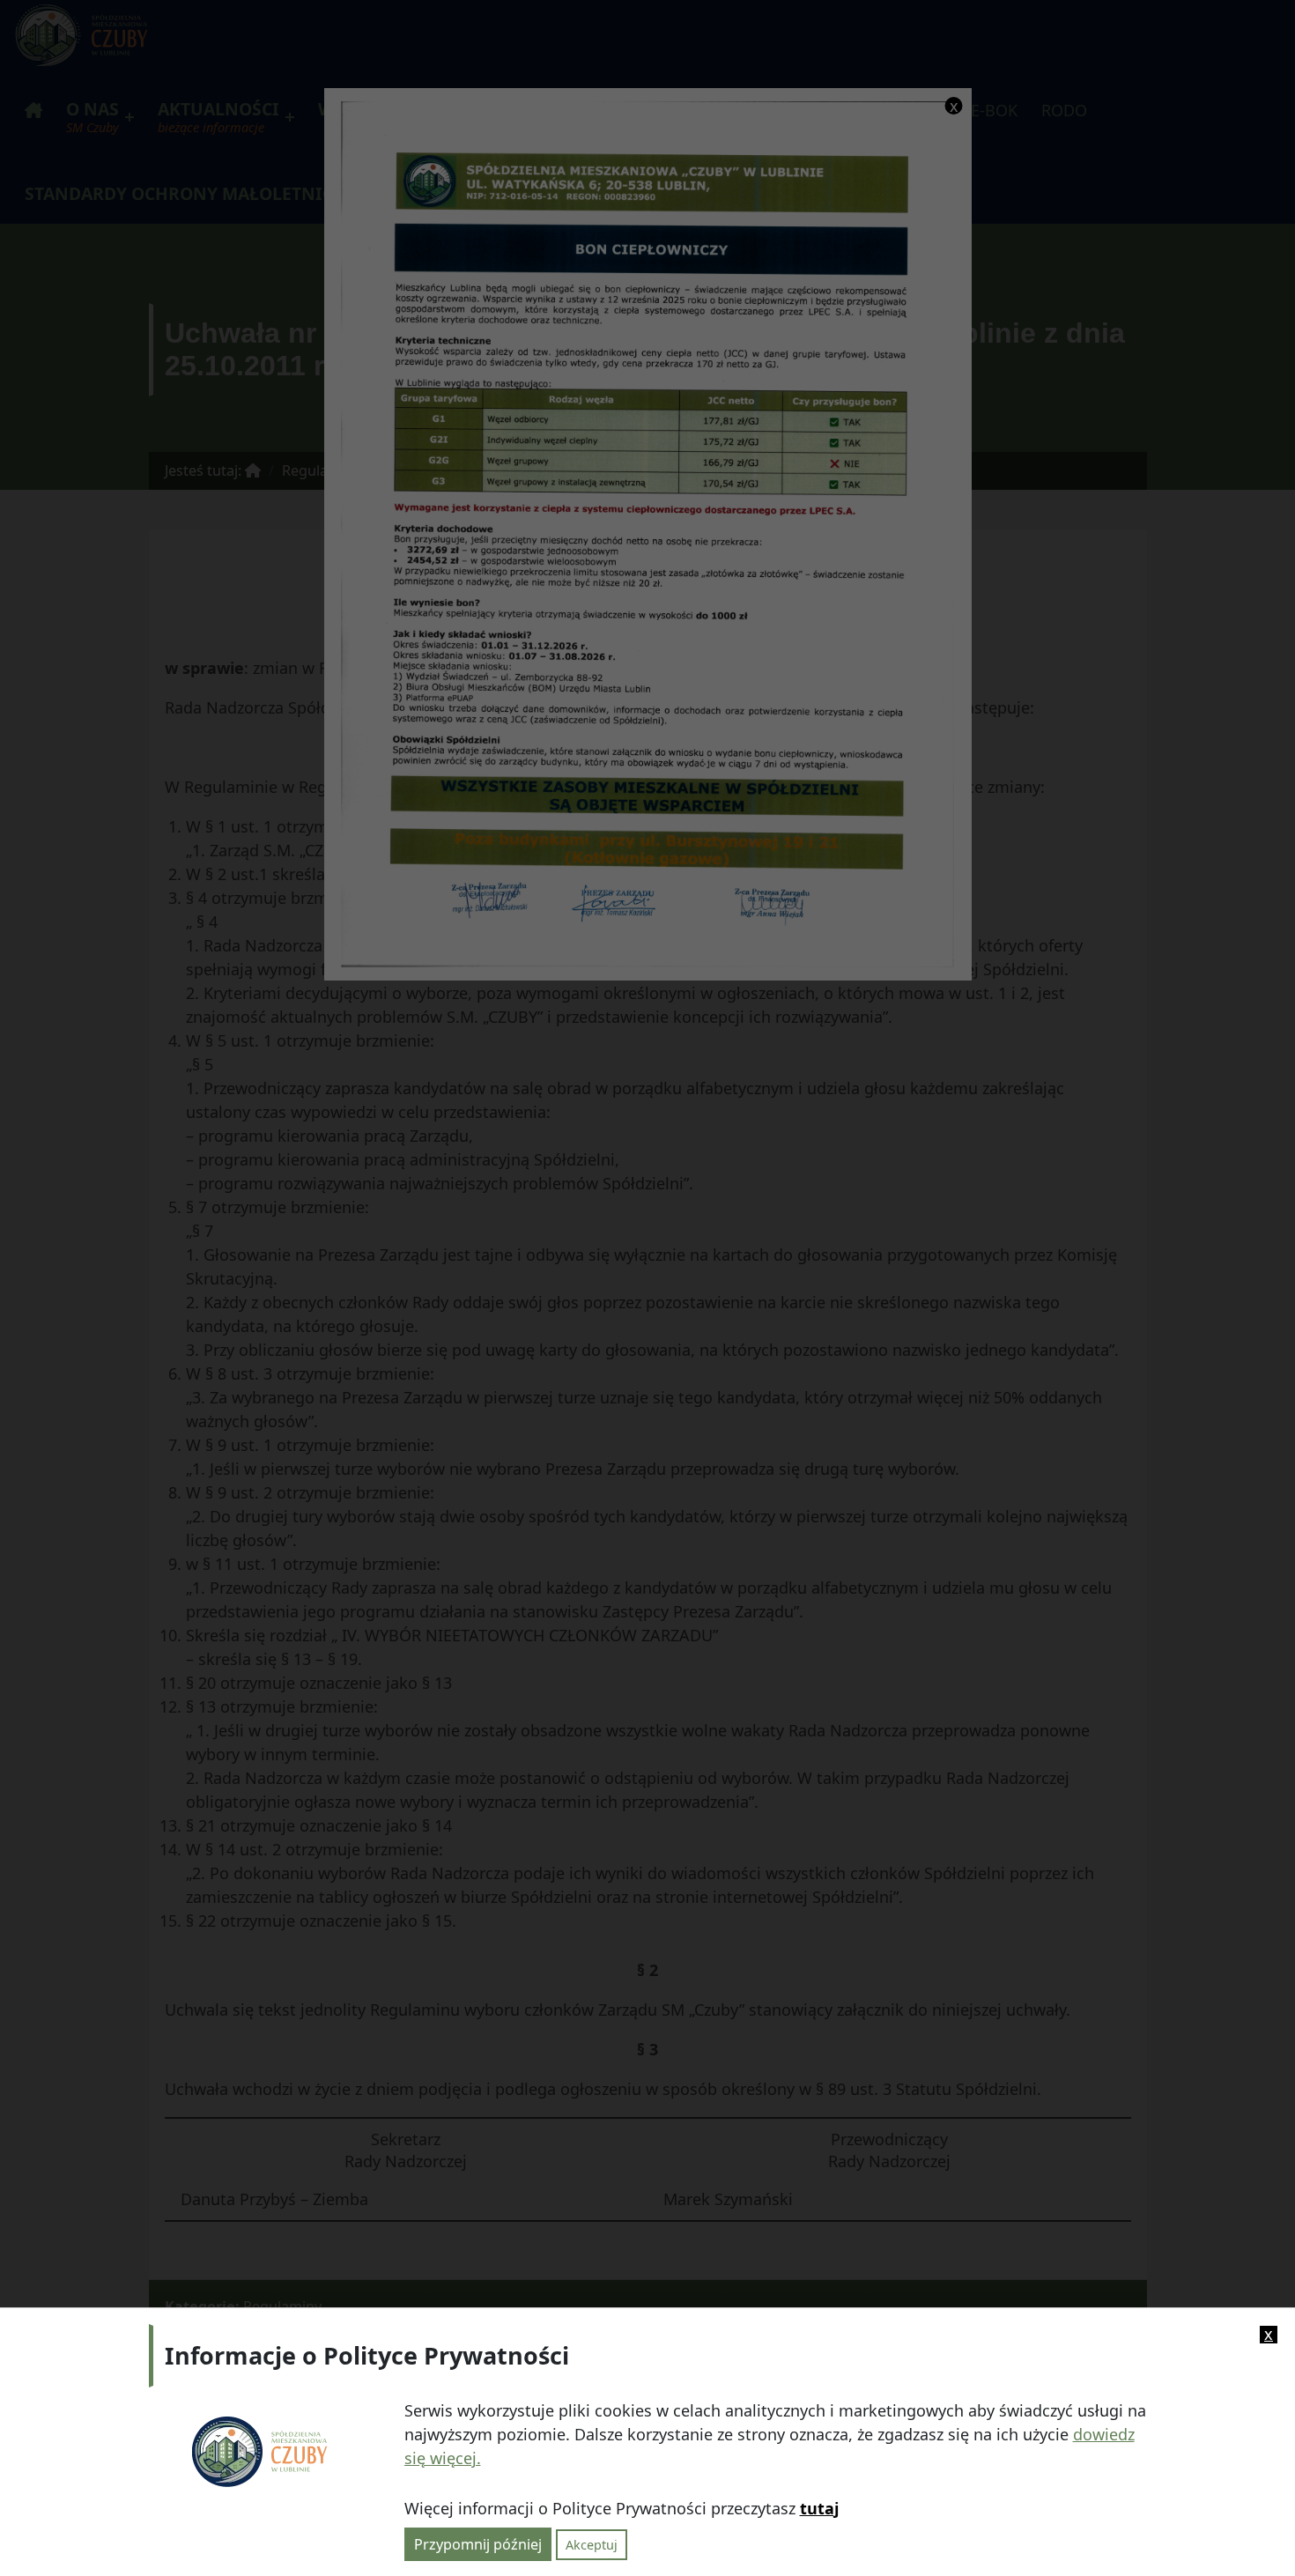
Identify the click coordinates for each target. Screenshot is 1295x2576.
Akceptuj (592, 2544)
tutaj (819, 2507)
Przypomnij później (478, 2543)
